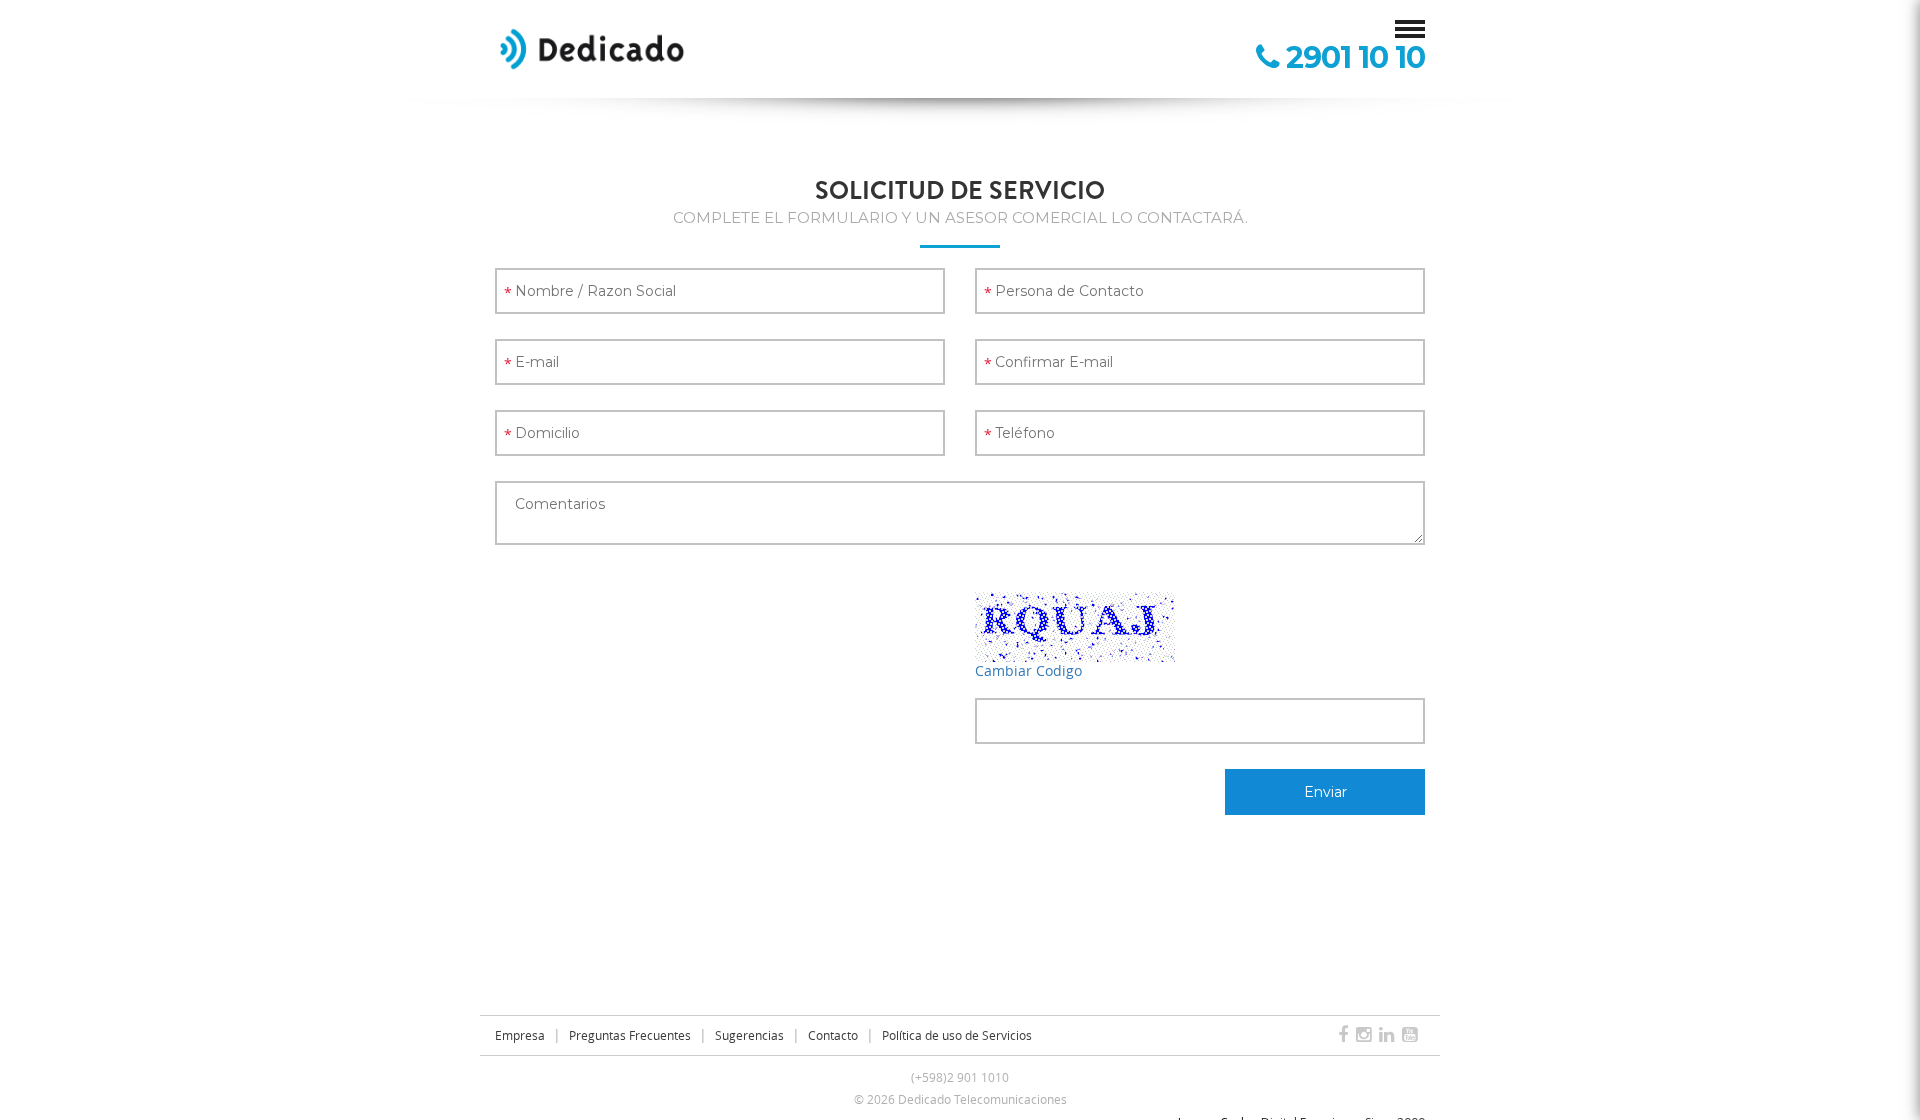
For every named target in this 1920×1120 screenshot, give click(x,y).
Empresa (520, 1035)
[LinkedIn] (1390, 1035)
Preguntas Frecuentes (630, 1035)
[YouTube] (1413, 1035)
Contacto (833, 1035)
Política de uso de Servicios (957, 1035)
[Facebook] (1347, 1035)
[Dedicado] (591, 47)
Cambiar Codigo (1028, 670)
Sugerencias (749, 1035)
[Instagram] (1367, 1035)
